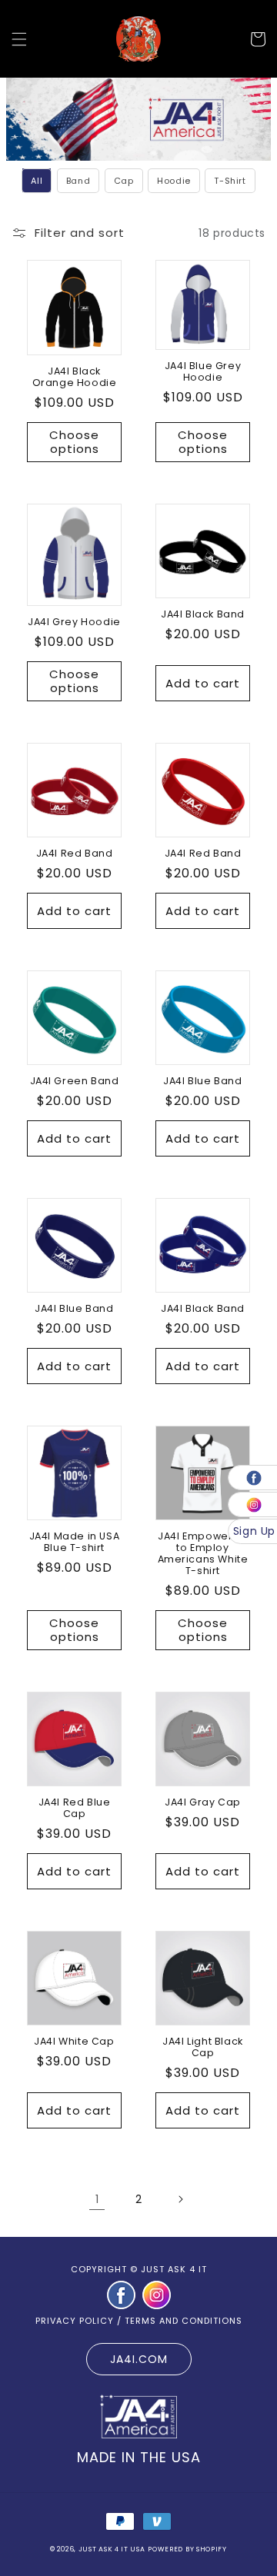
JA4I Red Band (75, 853)
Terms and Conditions (184, 2321)
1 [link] (97, 2199)
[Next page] (180, 2199)
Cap (124, 181)
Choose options (74, 442)
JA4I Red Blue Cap (75, 1808)
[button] (19, 39)
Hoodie (174, 181)
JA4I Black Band (203, 614)
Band (78, 181)
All (37, 181)
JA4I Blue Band (202, 1081)
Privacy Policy (75, 2321)
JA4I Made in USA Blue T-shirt (75, 1542)
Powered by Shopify (187, 2549)
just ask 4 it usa (112, 2549)
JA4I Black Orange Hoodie (75, 377)
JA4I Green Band (75, 1081)
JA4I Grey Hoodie (74, 622)
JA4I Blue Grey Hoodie (203, 371)
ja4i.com (139, 2359)
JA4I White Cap (74, 2041)
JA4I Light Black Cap (203, 2047)
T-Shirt (230, 181)
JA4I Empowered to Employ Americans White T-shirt (203, 1553)
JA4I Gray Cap (203, 1802)
